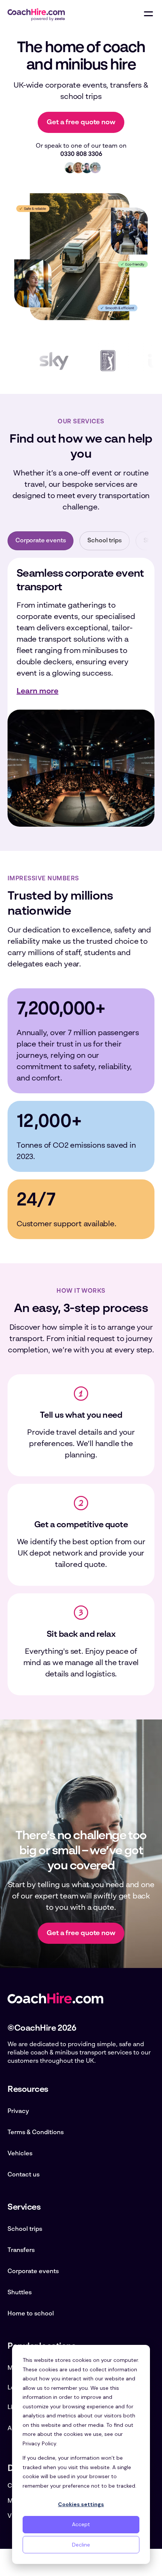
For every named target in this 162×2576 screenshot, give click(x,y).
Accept (81, 2524)
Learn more (37, 691)
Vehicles (20, 2154)
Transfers (21, 2250)
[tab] (40, 541)
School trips (25, 2229)
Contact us (24, 2175)
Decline (81, 2545)
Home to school (31, 2314)
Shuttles (20, 2293)
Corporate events (33, 2272)
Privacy (18, 2111)
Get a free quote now (81, 122)
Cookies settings (81, 2504)
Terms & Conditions (36, 2133)
